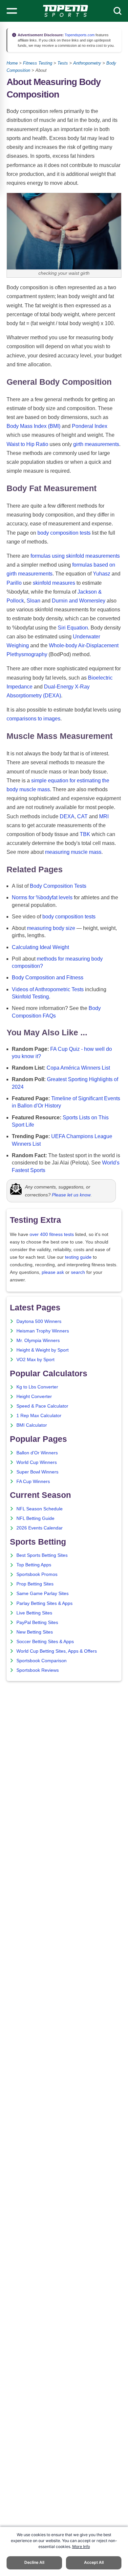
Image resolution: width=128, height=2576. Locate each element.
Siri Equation (73, 628)
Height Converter (34, 1397)
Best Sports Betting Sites (42, 1555)
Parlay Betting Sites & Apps (44, 1603)
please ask (53, 1272)
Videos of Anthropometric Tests (48, 989)
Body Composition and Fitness (48, 978)
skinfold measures (54, 583)
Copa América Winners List (78, 1068)
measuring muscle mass (73, 852)
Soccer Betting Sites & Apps (45, 1642)
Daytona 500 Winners (39, 1321)
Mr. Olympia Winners (38, 1341)
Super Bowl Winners (37, 1472)
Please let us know (71, 1195)
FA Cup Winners (33, 1482)
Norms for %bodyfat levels (42, 897)
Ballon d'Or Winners (37, 1453)
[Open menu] (12, 11)
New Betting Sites (35, 1632)
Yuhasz (102, 574)
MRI (104, 816)
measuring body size (51, 928)
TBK (85, 834)
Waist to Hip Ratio (27, 444)
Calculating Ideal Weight (40, 947)
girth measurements (96, 444)
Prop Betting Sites (35, 1584)
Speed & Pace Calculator (42, 1406)
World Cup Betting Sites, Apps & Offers (57, 1651)
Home (12, 63)
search (78, 1272)
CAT (82, 816)
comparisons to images (33, 719)
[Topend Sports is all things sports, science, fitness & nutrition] (65, 11)
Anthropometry (87, 63)
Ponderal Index (90, 426)
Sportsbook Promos (37, 1574)
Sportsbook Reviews (38, 1670)
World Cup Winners (37, 1462)
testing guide (78, 1257)
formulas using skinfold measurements (75, 556)
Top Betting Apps (34, 1565)
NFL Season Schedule (40, 1509)
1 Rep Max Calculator (39, 1416)
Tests (63, 63)
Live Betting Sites (34, 1613)
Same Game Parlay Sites (43, 1594)
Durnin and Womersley (79, 601)
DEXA (67, 816)
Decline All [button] (34, 2562)
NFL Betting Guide (35, 1518)
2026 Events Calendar (40, 1528)
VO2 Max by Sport (35, 1360)
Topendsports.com (79, 35)
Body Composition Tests (58, 886)
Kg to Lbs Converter (37, 1387)
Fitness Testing (38, 63)
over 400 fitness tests (52, 1234)
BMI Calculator (32, 1425)
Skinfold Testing (30, 997)
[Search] (117, 11)
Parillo (14, 583)
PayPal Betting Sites (37, 1623)
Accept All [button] (94, 2562)
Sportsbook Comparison (42, 1661)
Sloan (33, 601)
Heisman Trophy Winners (43, 1331)
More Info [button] (81, 2547)
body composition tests (64, 533)
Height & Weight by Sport (43, 1350)
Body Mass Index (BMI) (33, 426)
